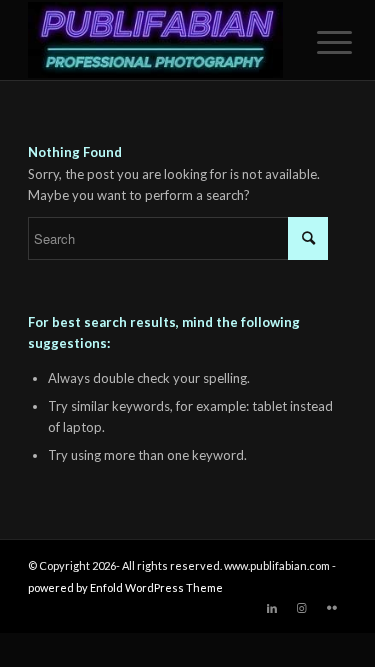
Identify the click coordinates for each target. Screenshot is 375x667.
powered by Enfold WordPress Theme (125, 587)
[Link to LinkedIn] (272, 608)
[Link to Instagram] (302, 608)
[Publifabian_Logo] (155, 40)
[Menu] (319, 42)
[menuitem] (319, 42)
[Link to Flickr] (332, 608)
